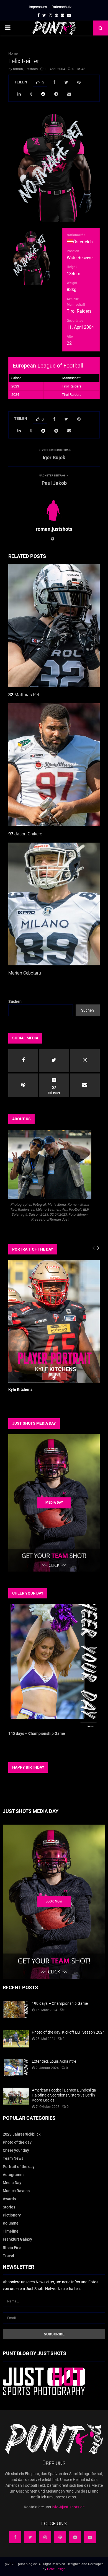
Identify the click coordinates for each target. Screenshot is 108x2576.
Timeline (11, 2231)
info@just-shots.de (68, 2507)
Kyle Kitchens (20, 1389)
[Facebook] (15, 2537)
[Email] (90, 2537)
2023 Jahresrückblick (22, 2134)
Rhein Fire (12, 2248)
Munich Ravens (16, 2191)
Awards (9, 2199)
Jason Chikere (25, 834)
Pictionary (12, 2215)
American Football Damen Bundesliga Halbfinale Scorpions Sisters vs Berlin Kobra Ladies (64, 2095)
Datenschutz (61, 7)
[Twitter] (30, 2537)
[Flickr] (75, 2537)
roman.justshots (25, 69)
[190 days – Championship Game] (16, 2010)
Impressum (38, 7)
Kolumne (11, 2223)
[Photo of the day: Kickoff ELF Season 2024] (16, 2038)
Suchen (15, 1001)
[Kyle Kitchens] (54, 1321)
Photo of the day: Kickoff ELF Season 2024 (68, 2032)
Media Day (12, 2183)
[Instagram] (45, 2537)
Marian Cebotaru (25, 973)
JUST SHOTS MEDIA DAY (34, 1423)
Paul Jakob (54, 483)
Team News (13, 2158)
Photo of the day (17, 2142)
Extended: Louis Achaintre (54, 2061)
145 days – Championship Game (37, 1733)
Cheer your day (16, 2150)
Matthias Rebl (25, 695)
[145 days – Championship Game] (54, 1665)
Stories (9, 2207)
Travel (8, 2256)
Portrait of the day (19, 2167)
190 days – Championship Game (60, 2003)
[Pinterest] (60, 2537)
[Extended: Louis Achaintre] (16, 2068)
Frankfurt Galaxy (17, 2239)
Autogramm (13, 2175)
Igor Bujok (54, 457)
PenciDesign (56, 2569)
